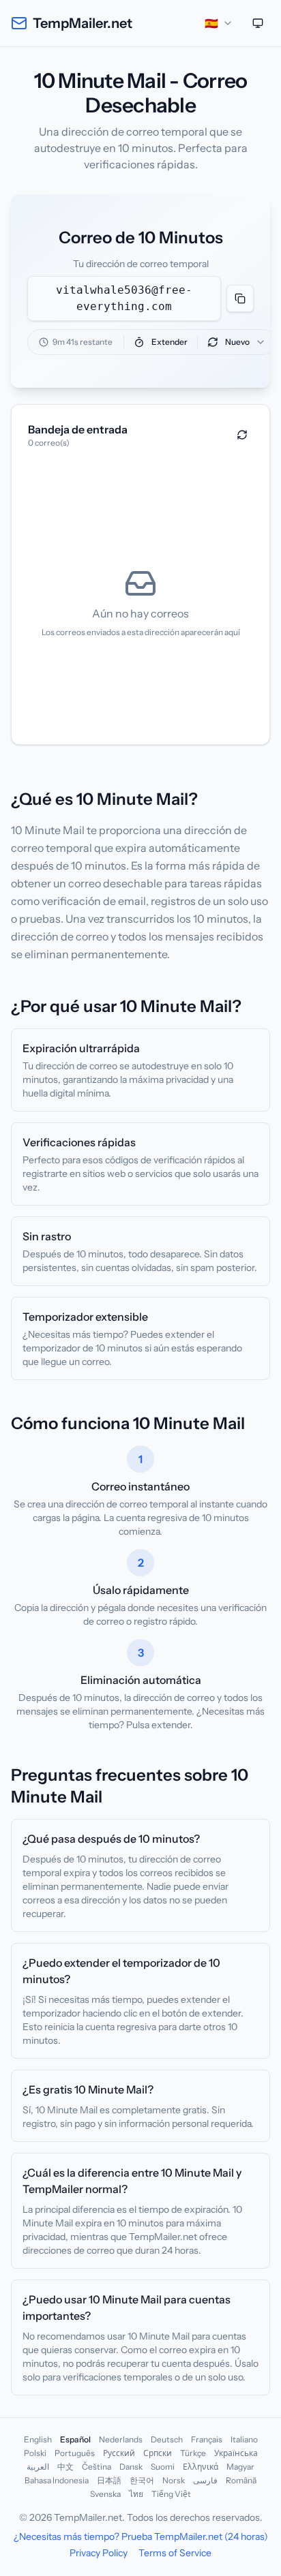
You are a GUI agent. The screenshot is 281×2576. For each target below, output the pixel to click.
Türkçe (193, 2453)
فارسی (205, 2480)
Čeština (97, 2467)
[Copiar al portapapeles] (240, 298)
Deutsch (167, 2439)
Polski (35, 2453)
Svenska (105, 2494)
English (38, 2439)
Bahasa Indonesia (57, 2480)
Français (207, 2439)
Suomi (163, 2467)
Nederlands (121, 2439)
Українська (236, 2453)
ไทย (136, 2494)
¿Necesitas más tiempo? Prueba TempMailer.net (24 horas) (141, 2536)
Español (75, 2439)
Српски (158, 2453)
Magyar (240, 2467)
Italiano (244, 2439)
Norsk (174, 2480)
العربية (38, 2467)
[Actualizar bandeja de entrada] (242, 435)
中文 (65, 2467)
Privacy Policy (99, 2553)
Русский (119, 2453)
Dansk (131, 2467)
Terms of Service (175, 2553)
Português (75, 2453)
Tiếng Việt (171, 2494)
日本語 (109, 2480)
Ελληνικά (201, 2467)
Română (241, 2480)
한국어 (142, 2480)
